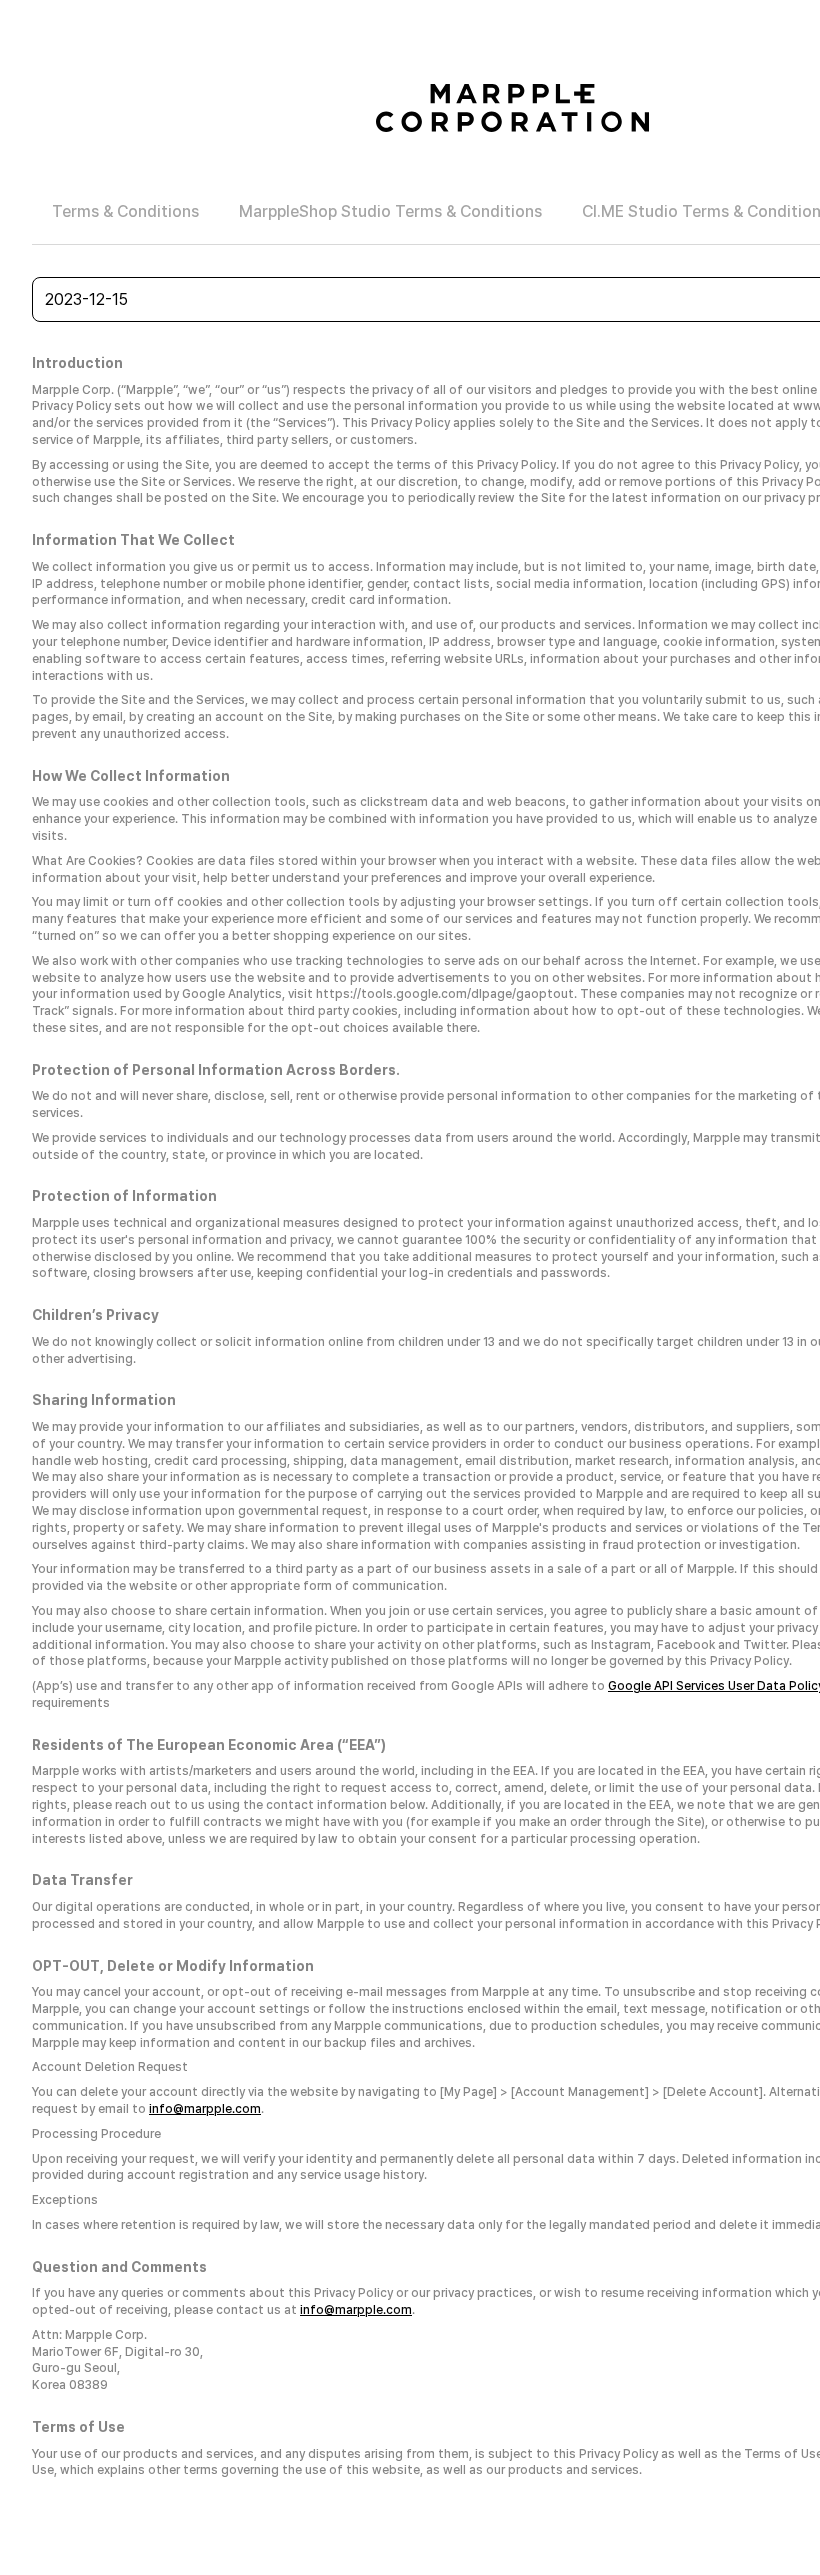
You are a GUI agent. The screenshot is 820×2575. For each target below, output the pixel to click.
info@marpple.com (205, 2109)
